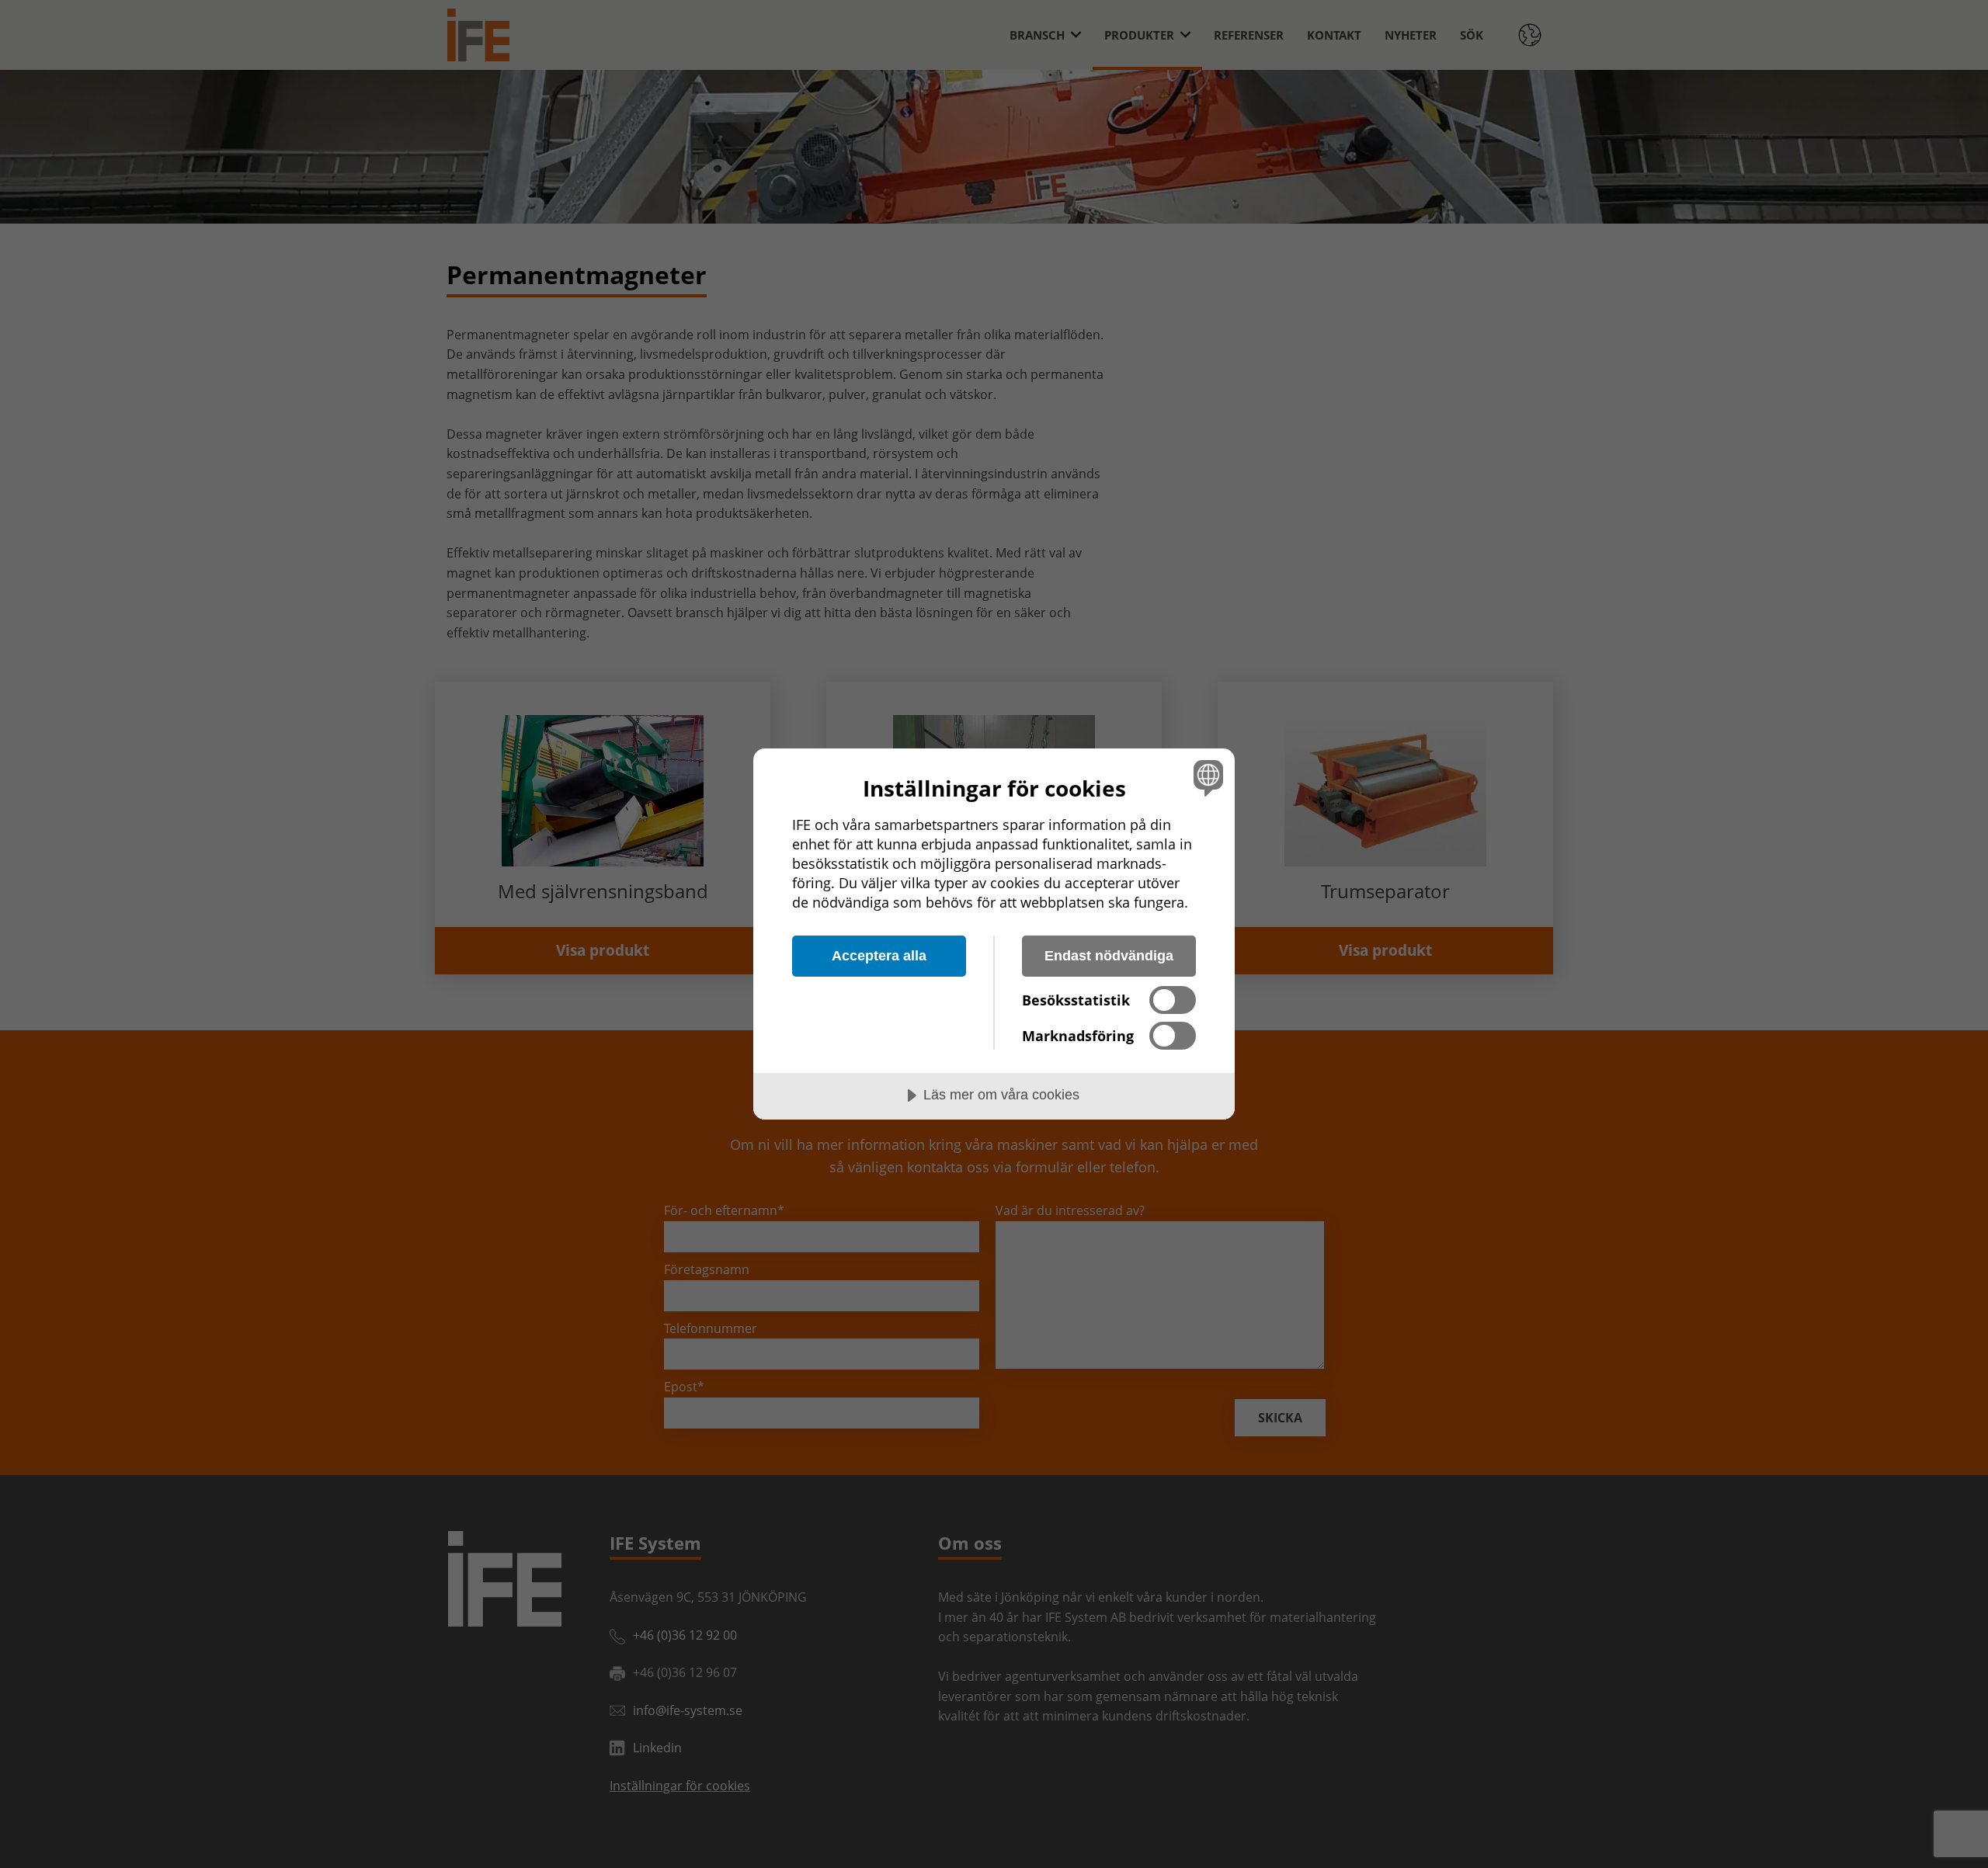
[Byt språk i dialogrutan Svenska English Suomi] (1206, 778)
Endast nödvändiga (1109, 956)
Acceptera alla (879, 956)
